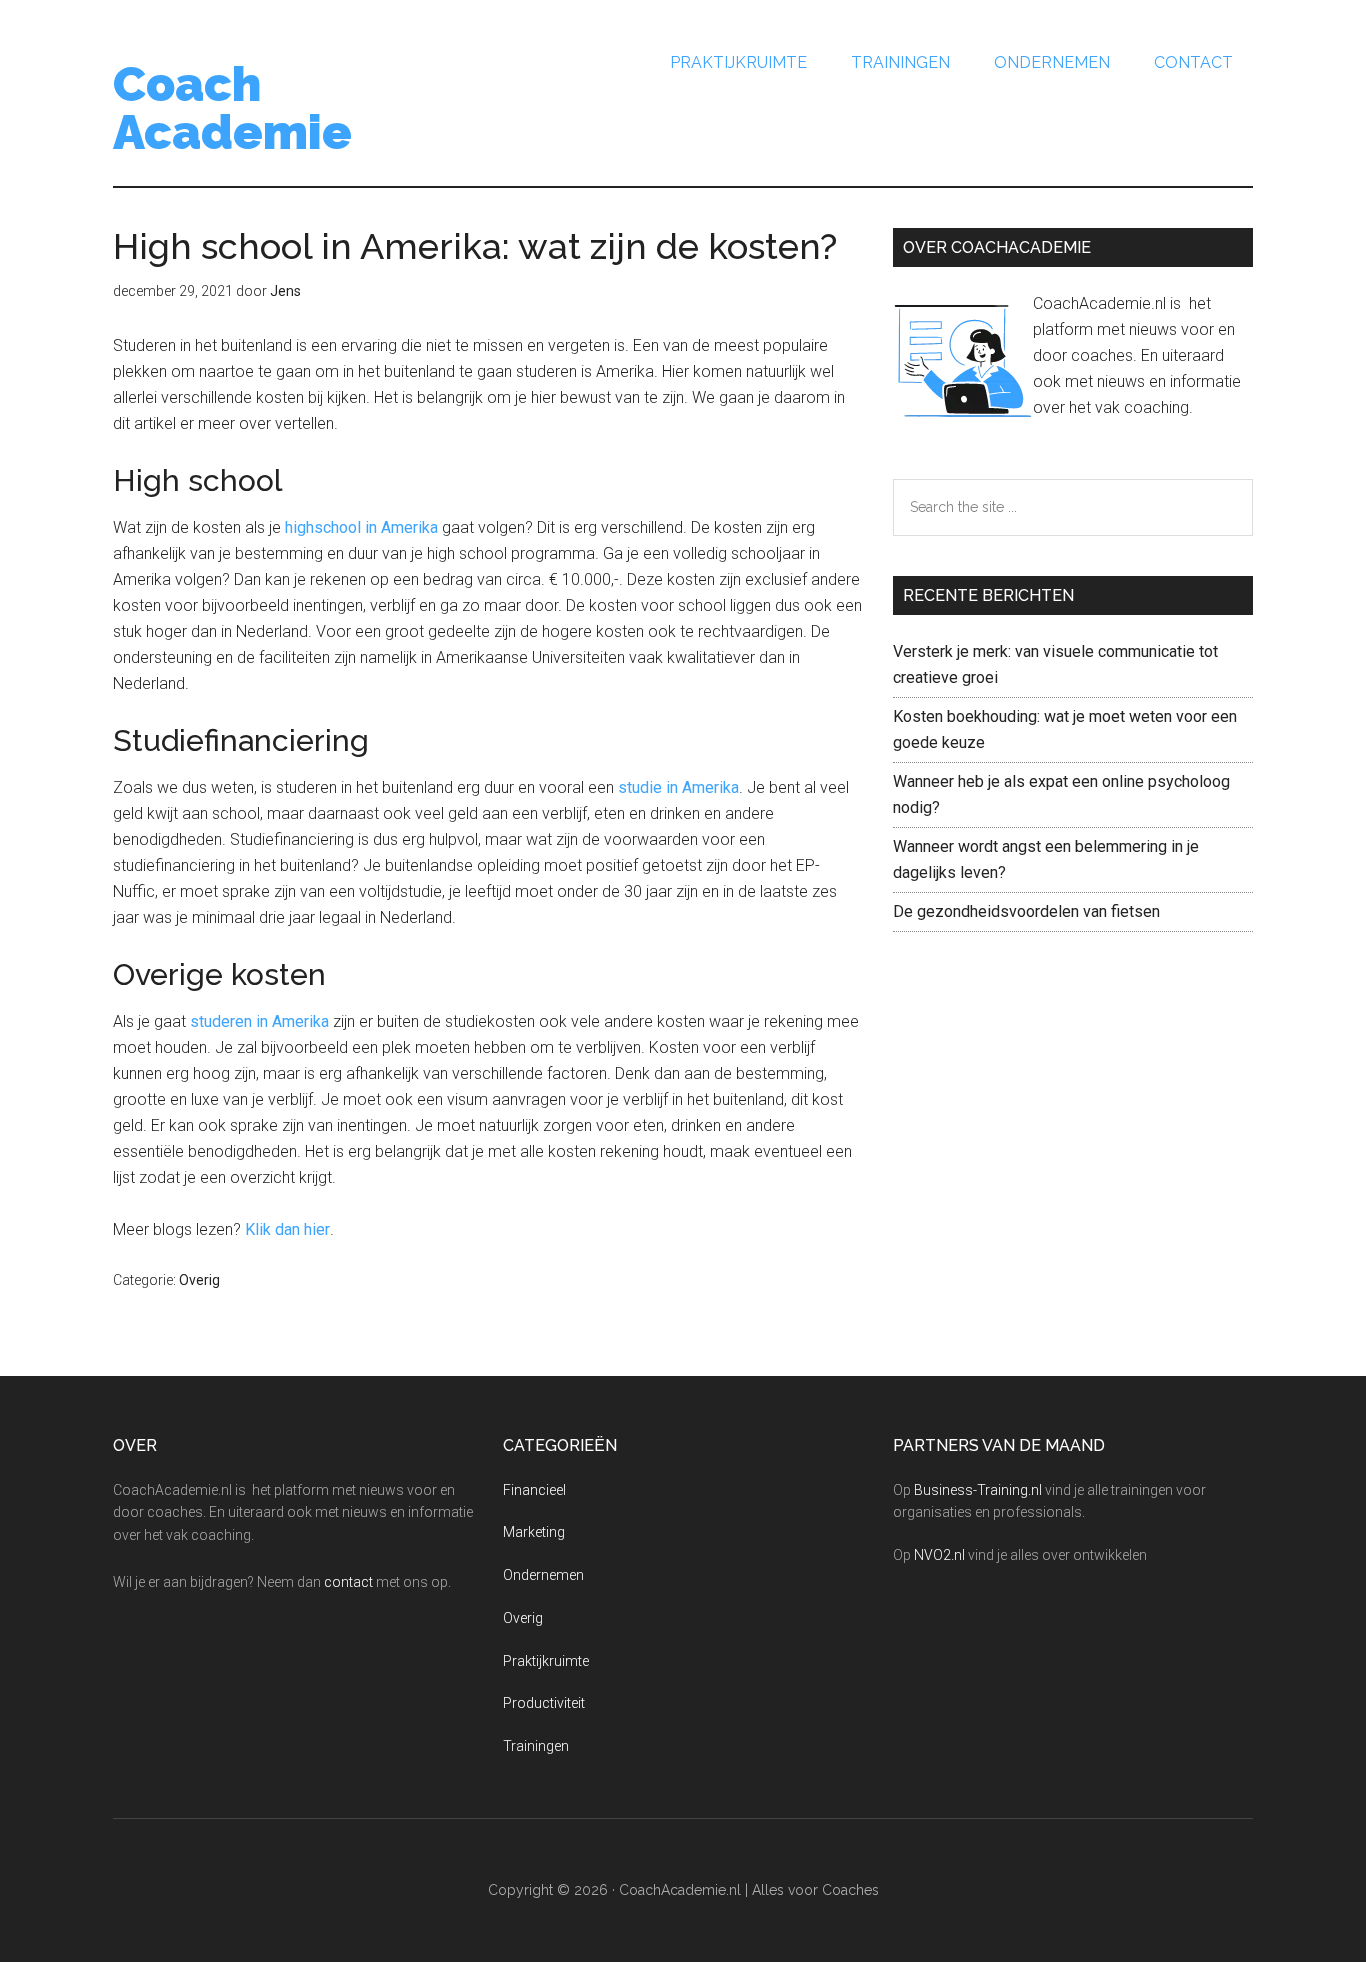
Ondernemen (543, 1575)
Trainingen (536, 1746)
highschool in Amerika (361, 527)
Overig (199, 1280)
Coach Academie (232, 108)
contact (348, 1582)
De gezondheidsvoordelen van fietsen (1026, 911)
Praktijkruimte (546, 1661)
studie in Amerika (678, 787)
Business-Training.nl (978, 1490)
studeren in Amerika (259, 1021)
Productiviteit (544, 1703)
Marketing (534, 1532)
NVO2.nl (939, 1555)
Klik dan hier (287, 1229)
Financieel (534, 1490)
